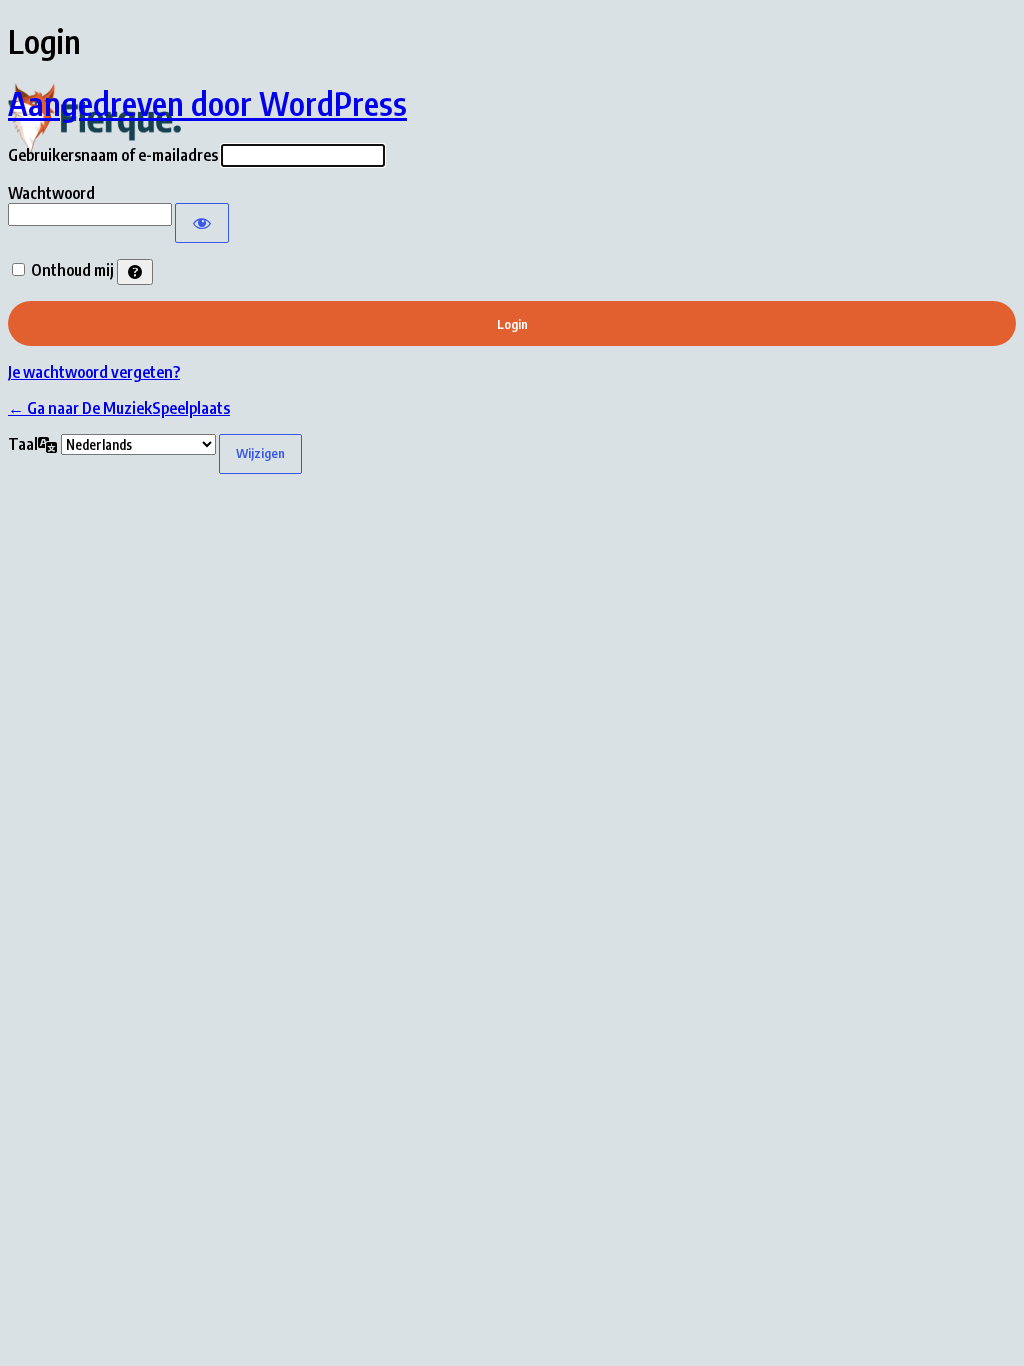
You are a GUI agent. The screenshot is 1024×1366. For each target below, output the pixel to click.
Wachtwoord (51, 193)
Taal (23, 444)
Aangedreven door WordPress (207, 103)
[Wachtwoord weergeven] (202, 223)
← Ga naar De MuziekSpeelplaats (119, 408)
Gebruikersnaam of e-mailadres (113, 155)
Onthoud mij (72, 270)
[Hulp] (135, 272)
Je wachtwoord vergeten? (94, 372)
